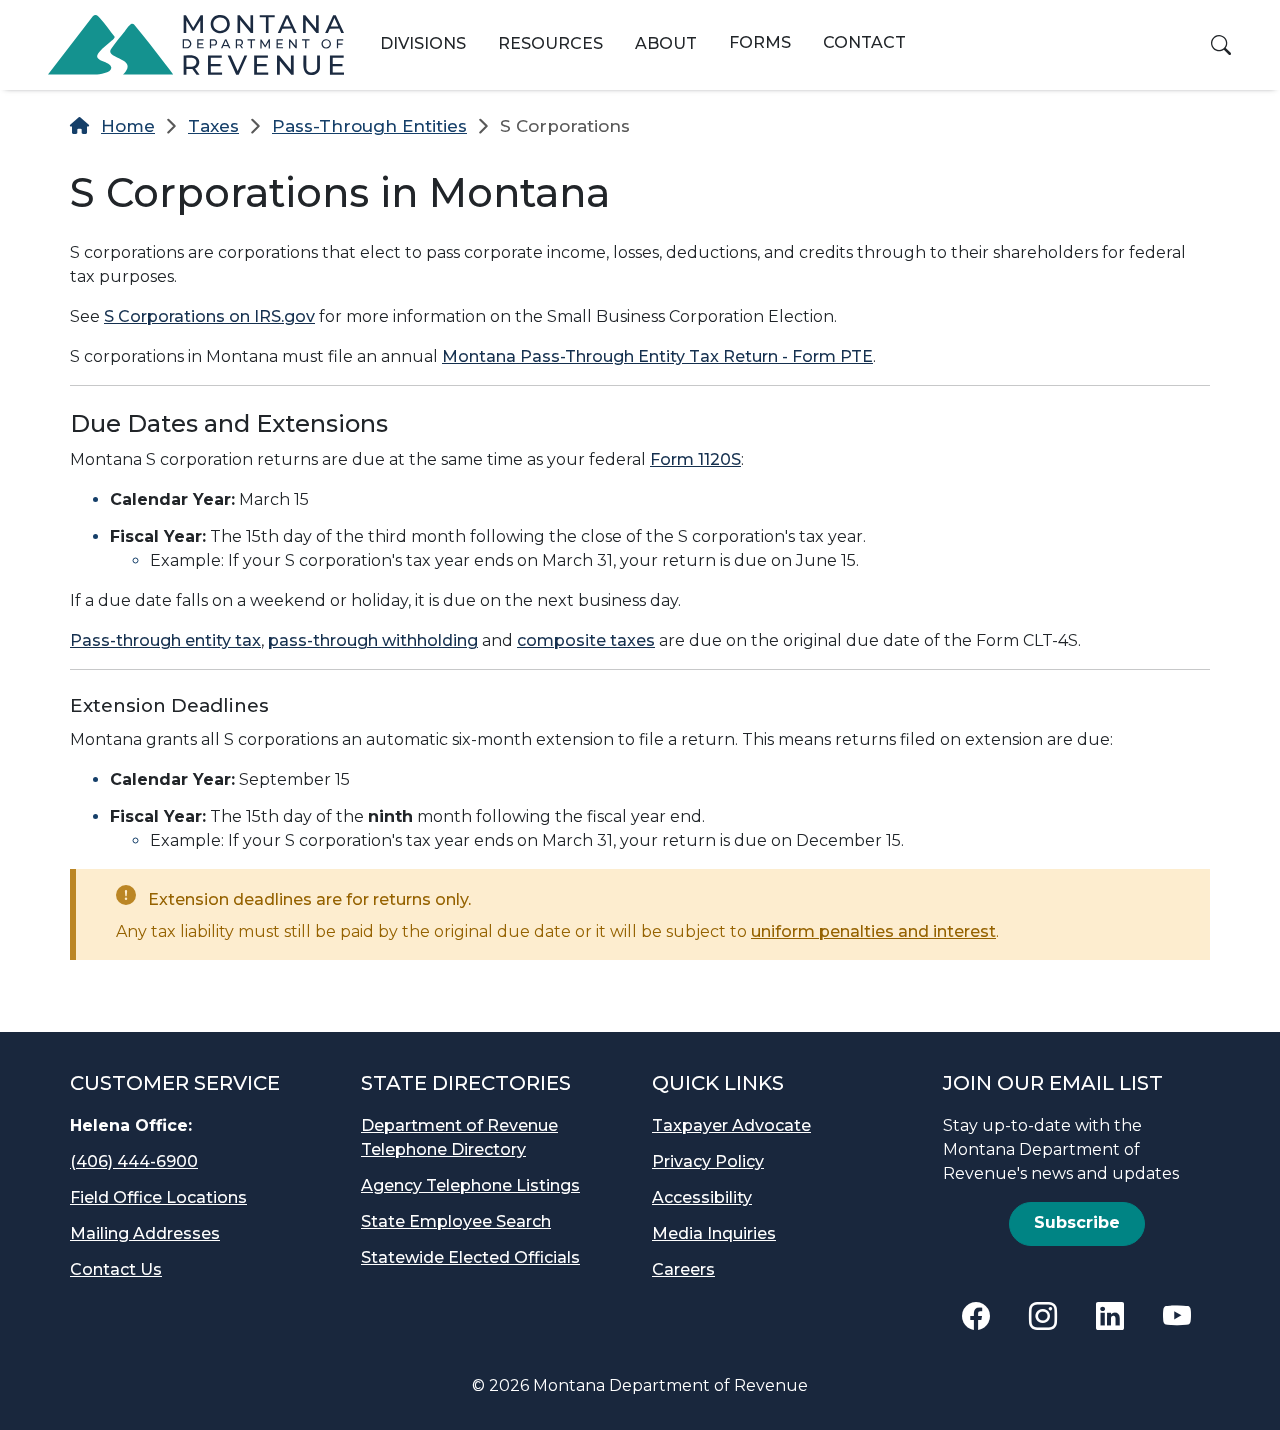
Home (128, 126)
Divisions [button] (423, 43)
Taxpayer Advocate (731, 1125)
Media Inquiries (714, 1233)
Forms (760, 42)
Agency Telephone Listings (470, 1185)
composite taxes (586, 640)
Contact (864, 42)
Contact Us (116, 1269)
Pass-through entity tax (165, 640)
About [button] (666, 43)
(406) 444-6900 (134, 1161)
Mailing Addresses (145, 1233)
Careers (683, 1269)
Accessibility (702, 1197)
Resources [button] (550, 43)
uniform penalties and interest (873, 931)
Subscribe (1077, 1222)
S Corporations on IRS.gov (209, 316)
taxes (213, 126)
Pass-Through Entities (369, 126)
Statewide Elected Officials (470, 1257)
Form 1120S (695, 459)
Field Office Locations (158, 1197)
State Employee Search (456, 1221)
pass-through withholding (373, 640)
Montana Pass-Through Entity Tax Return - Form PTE (657, 356)
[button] (1221, 45)
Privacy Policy (708, 1161)
